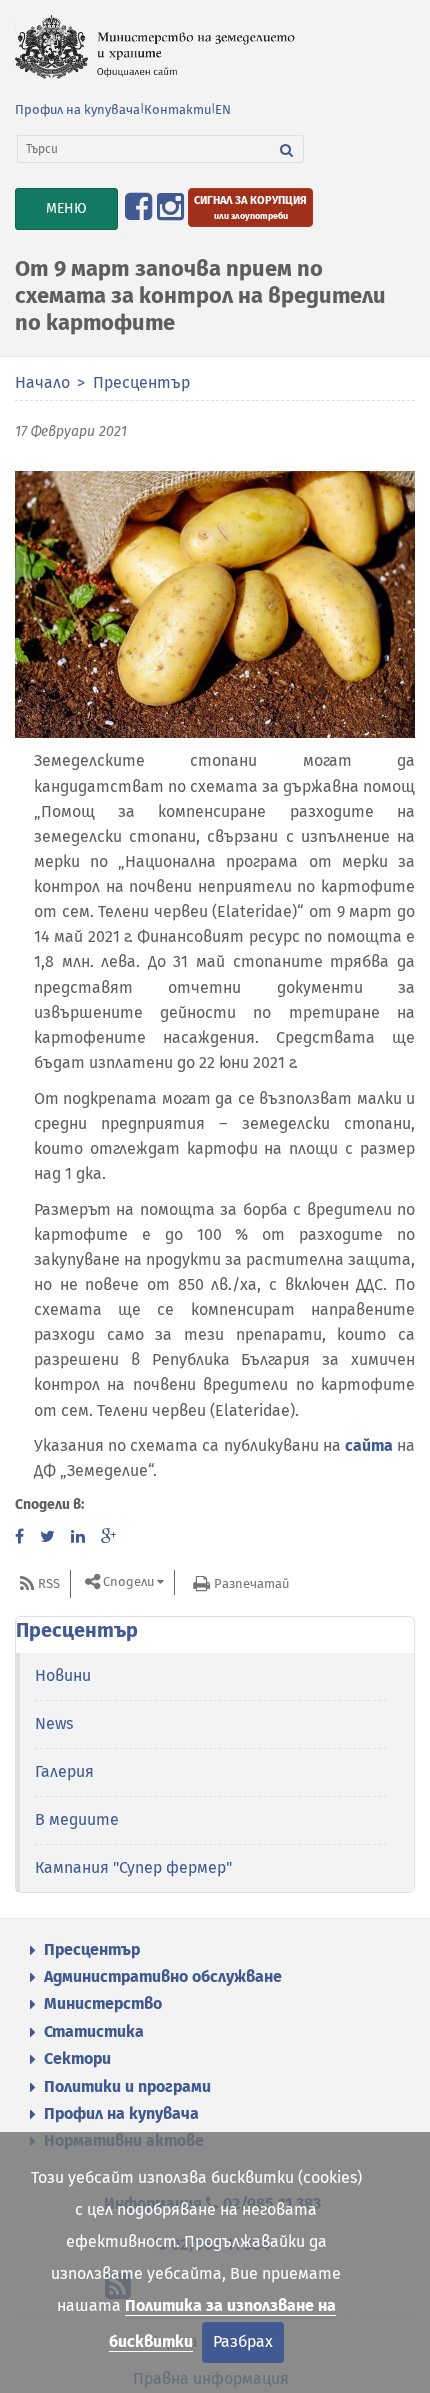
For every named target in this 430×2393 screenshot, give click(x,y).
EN (223, 109)
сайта (369, 1445)
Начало (42, 382)
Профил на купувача (77, 109)
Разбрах (243, 2341)
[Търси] (287, 149)
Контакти (177, 109)
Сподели (128, 1582)
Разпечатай (251, 1583)
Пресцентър (141, 382)
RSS (49, 1583)
